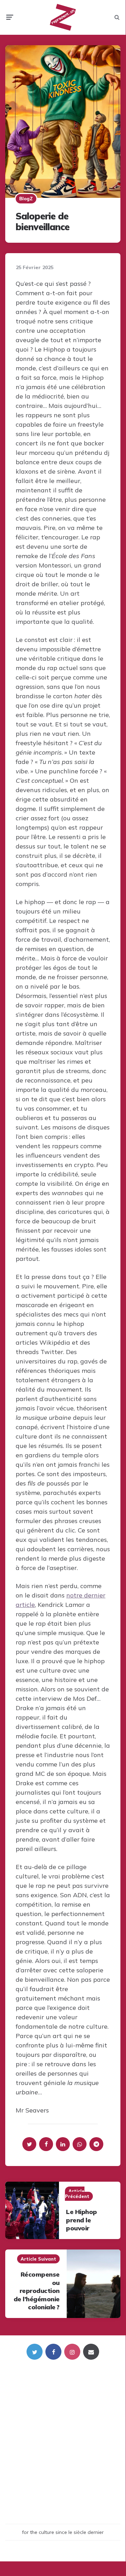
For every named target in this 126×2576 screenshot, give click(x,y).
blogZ (26, 199)
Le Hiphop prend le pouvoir (81, 2220)
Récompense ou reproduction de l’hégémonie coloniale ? (37, 2291)
